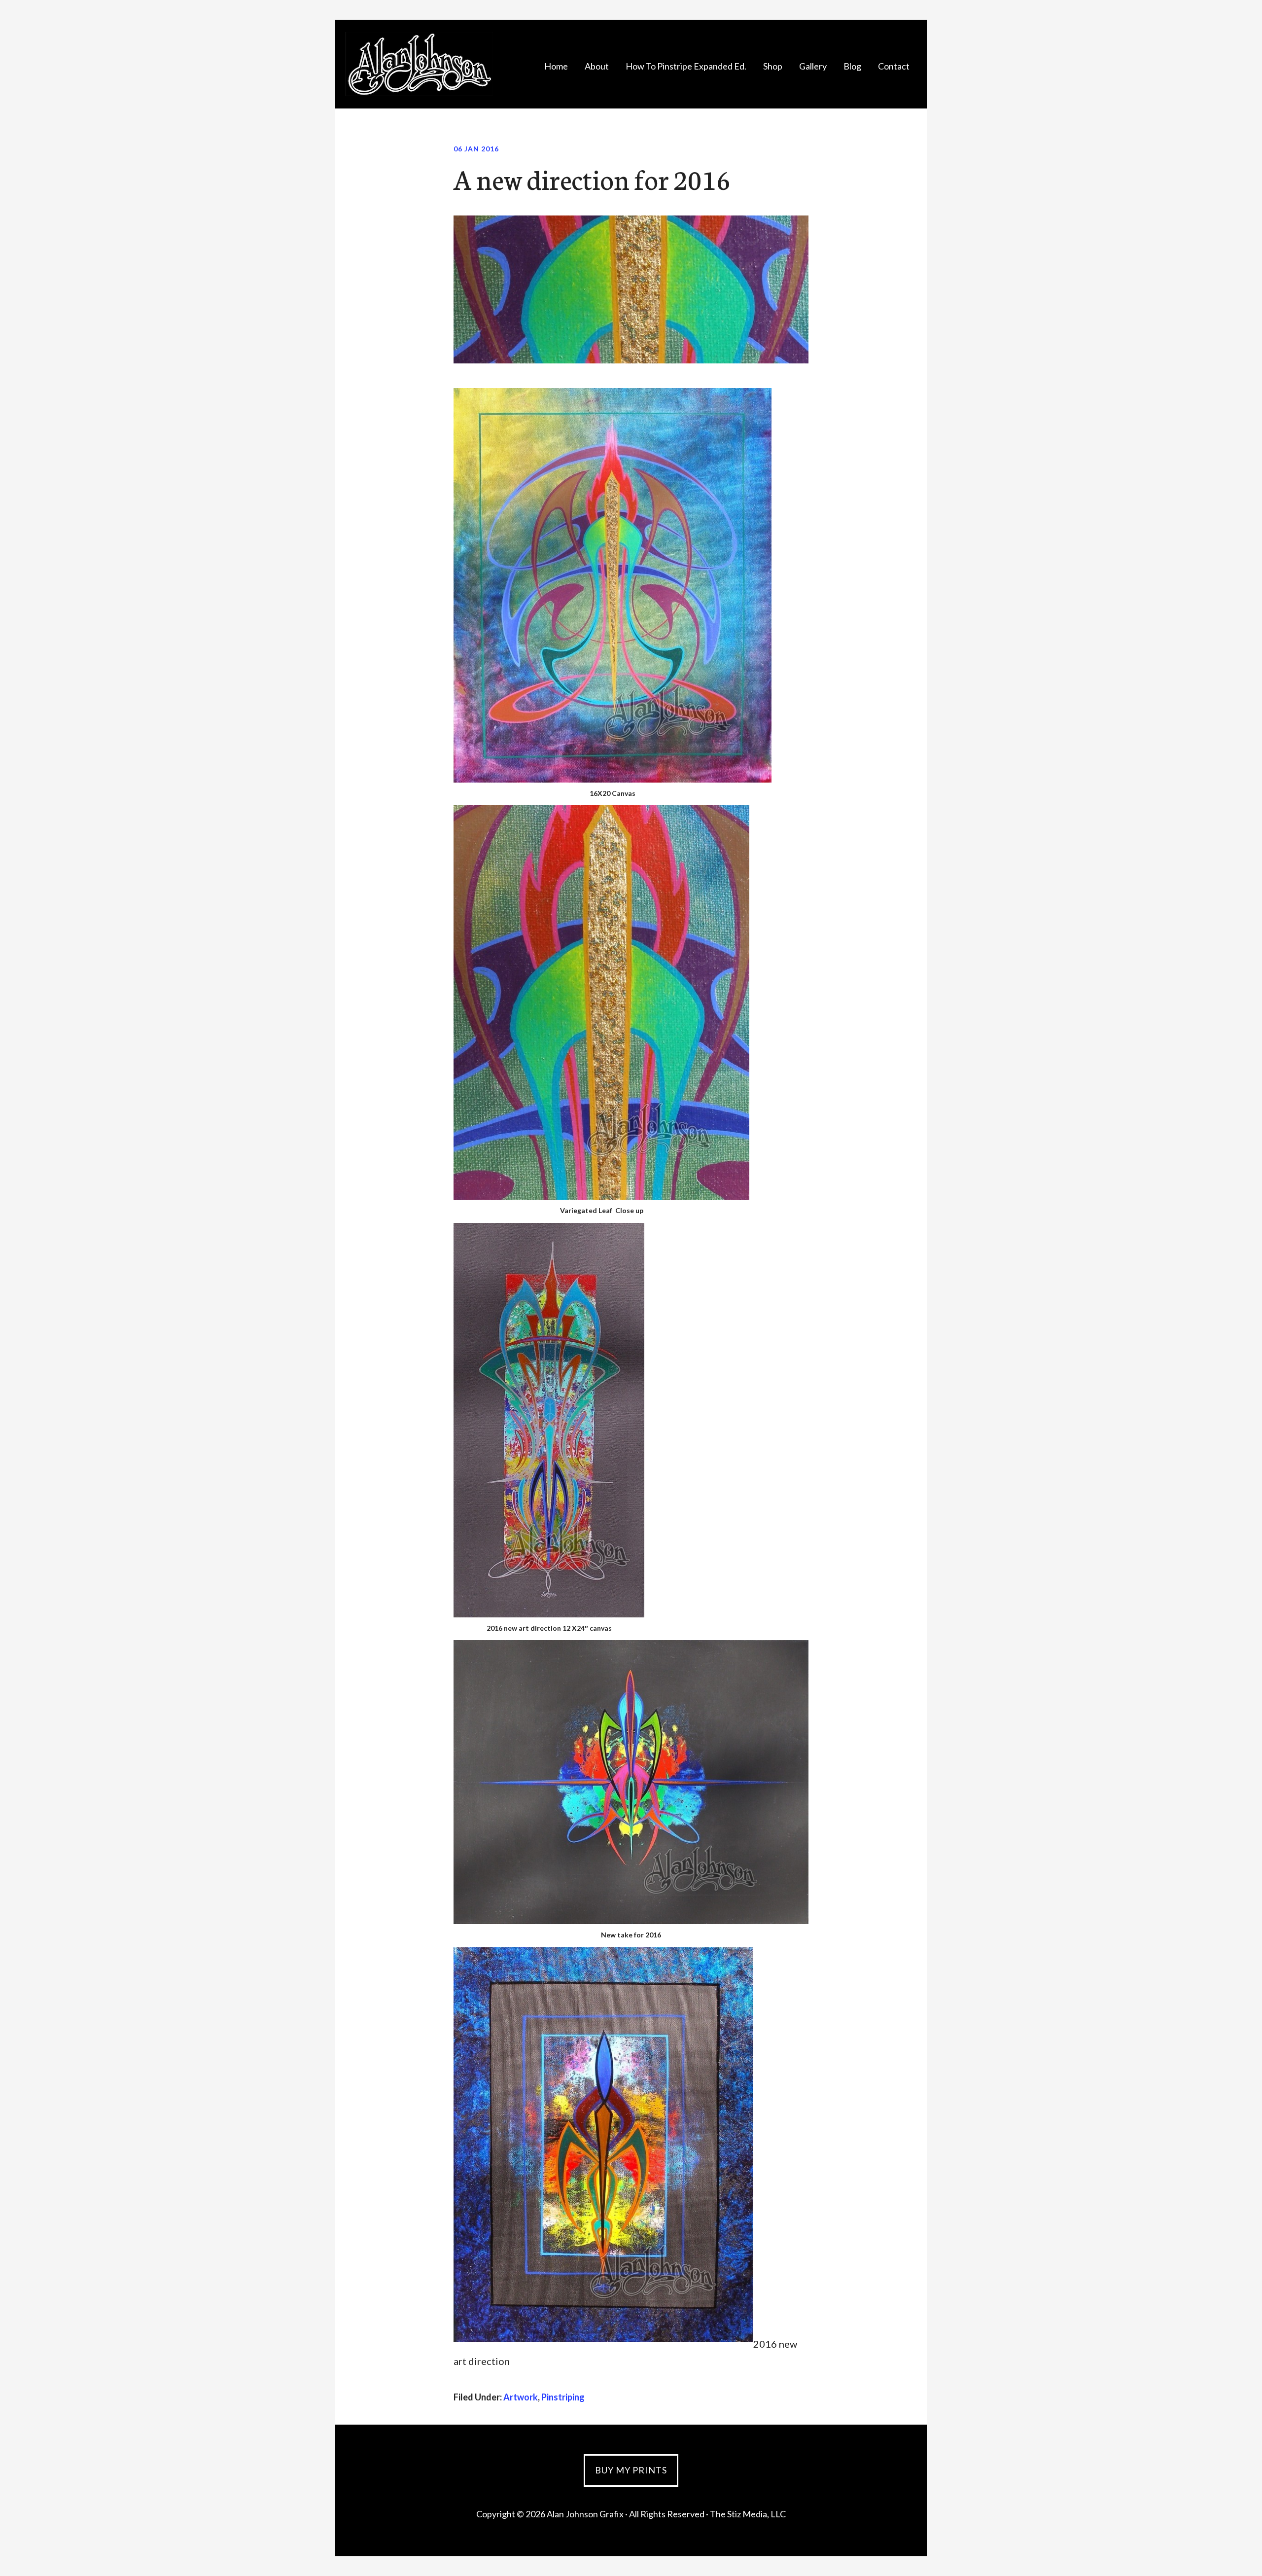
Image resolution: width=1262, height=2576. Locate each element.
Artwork (521, 2397)
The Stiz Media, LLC (748, 2514)
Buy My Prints (631, 2470)
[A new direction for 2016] (631, 359)
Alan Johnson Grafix (419, 64)
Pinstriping (563, 2397)
